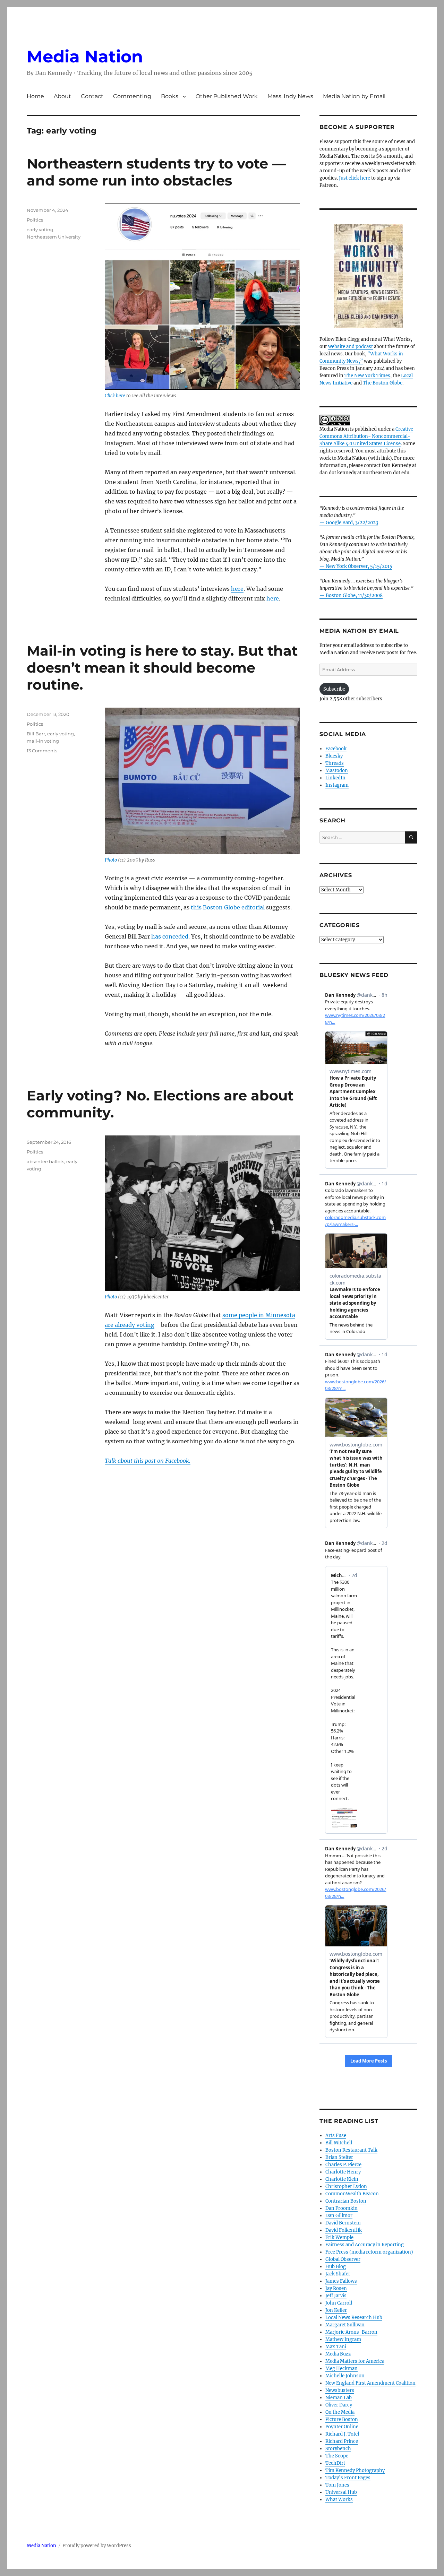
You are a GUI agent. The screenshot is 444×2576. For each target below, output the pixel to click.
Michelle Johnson (345, 2376)
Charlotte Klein (342, 2179)
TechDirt (335, 2463)
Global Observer (343, 2259)
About (62, 96)
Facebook (336, 749)
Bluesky (334, 756)
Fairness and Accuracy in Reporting (365, 2245)
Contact (92, 96)
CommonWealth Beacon (352, 2194)
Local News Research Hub (354, 2318)
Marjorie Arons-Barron (351, 2332)
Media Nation (85, 57)
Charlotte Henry (343, 2172)
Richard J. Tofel (342, 2434)
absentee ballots (45, 1161)
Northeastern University (54, 237)
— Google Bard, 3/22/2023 (349, 523)
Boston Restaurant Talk (351, 2150)
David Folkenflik (344, 2230)
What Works (339, 2500)
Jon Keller (336, 2310)
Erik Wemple (339, 2237)
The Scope (337, 2456)
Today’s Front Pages (348, 2478)
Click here (115, 396)
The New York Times (367, 376)
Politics (35, 220)
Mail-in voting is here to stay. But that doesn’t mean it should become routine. (162, 668)
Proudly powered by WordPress (97, 2546)
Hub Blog (336, 2267)
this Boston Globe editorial (228, 907)
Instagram (337, 785)
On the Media (340, 2412)
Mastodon (337, 771)
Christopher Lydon (346, 2186)
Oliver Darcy (339, 2405)
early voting (40, 230)
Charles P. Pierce (343, 2165)
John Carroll (339, 2303)
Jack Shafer (338, 2274)
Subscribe (334, 689)
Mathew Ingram (343, 2339)
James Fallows (341, 2281)
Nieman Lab (339, 2398)
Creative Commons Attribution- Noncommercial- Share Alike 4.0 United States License (366, 436)
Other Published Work (227, 96)
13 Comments (42, 751)
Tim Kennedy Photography (355, 2470)
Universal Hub (341, 2492)
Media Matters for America (355, 2361)
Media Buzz (338, 2354)
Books (170, 96)
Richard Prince (342, 2441)
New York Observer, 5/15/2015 (359, 566)
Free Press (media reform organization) (369, 2252)
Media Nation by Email (354, 96)
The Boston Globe (383, 383)
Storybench (338, 2449)
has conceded (170, 936)
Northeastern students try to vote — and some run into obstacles (156, 172)
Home (35, 96)
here (237, 589)
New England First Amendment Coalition (370, 2383)
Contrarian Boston (346, 2201)
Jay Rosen (336, 2288)
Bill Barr (36, 734)
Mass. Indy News (290, 96)
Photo (111, 860)
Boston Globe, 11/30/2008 (354, 595)
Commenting (132, 96)
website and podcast (351, 347)
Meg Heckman (341, 2368)
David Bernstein (343, 2223)
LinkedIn (335, 778)
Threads (335, 763)
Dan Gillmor (339, 2216)
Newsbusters (340, 2390)
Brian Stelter (339, 2157)
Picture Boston (342, 2419)
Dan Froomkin (341, 2208)
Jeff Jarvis (336, 2296)
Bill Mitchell (339, 2143)
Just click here (355, 178)
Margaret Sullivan (345, 2325)
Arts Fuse (336, 2136)
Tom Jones (337, 2485)
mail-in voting (43, 741)
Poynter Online (342, 2427)
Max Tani (336, 2347)
